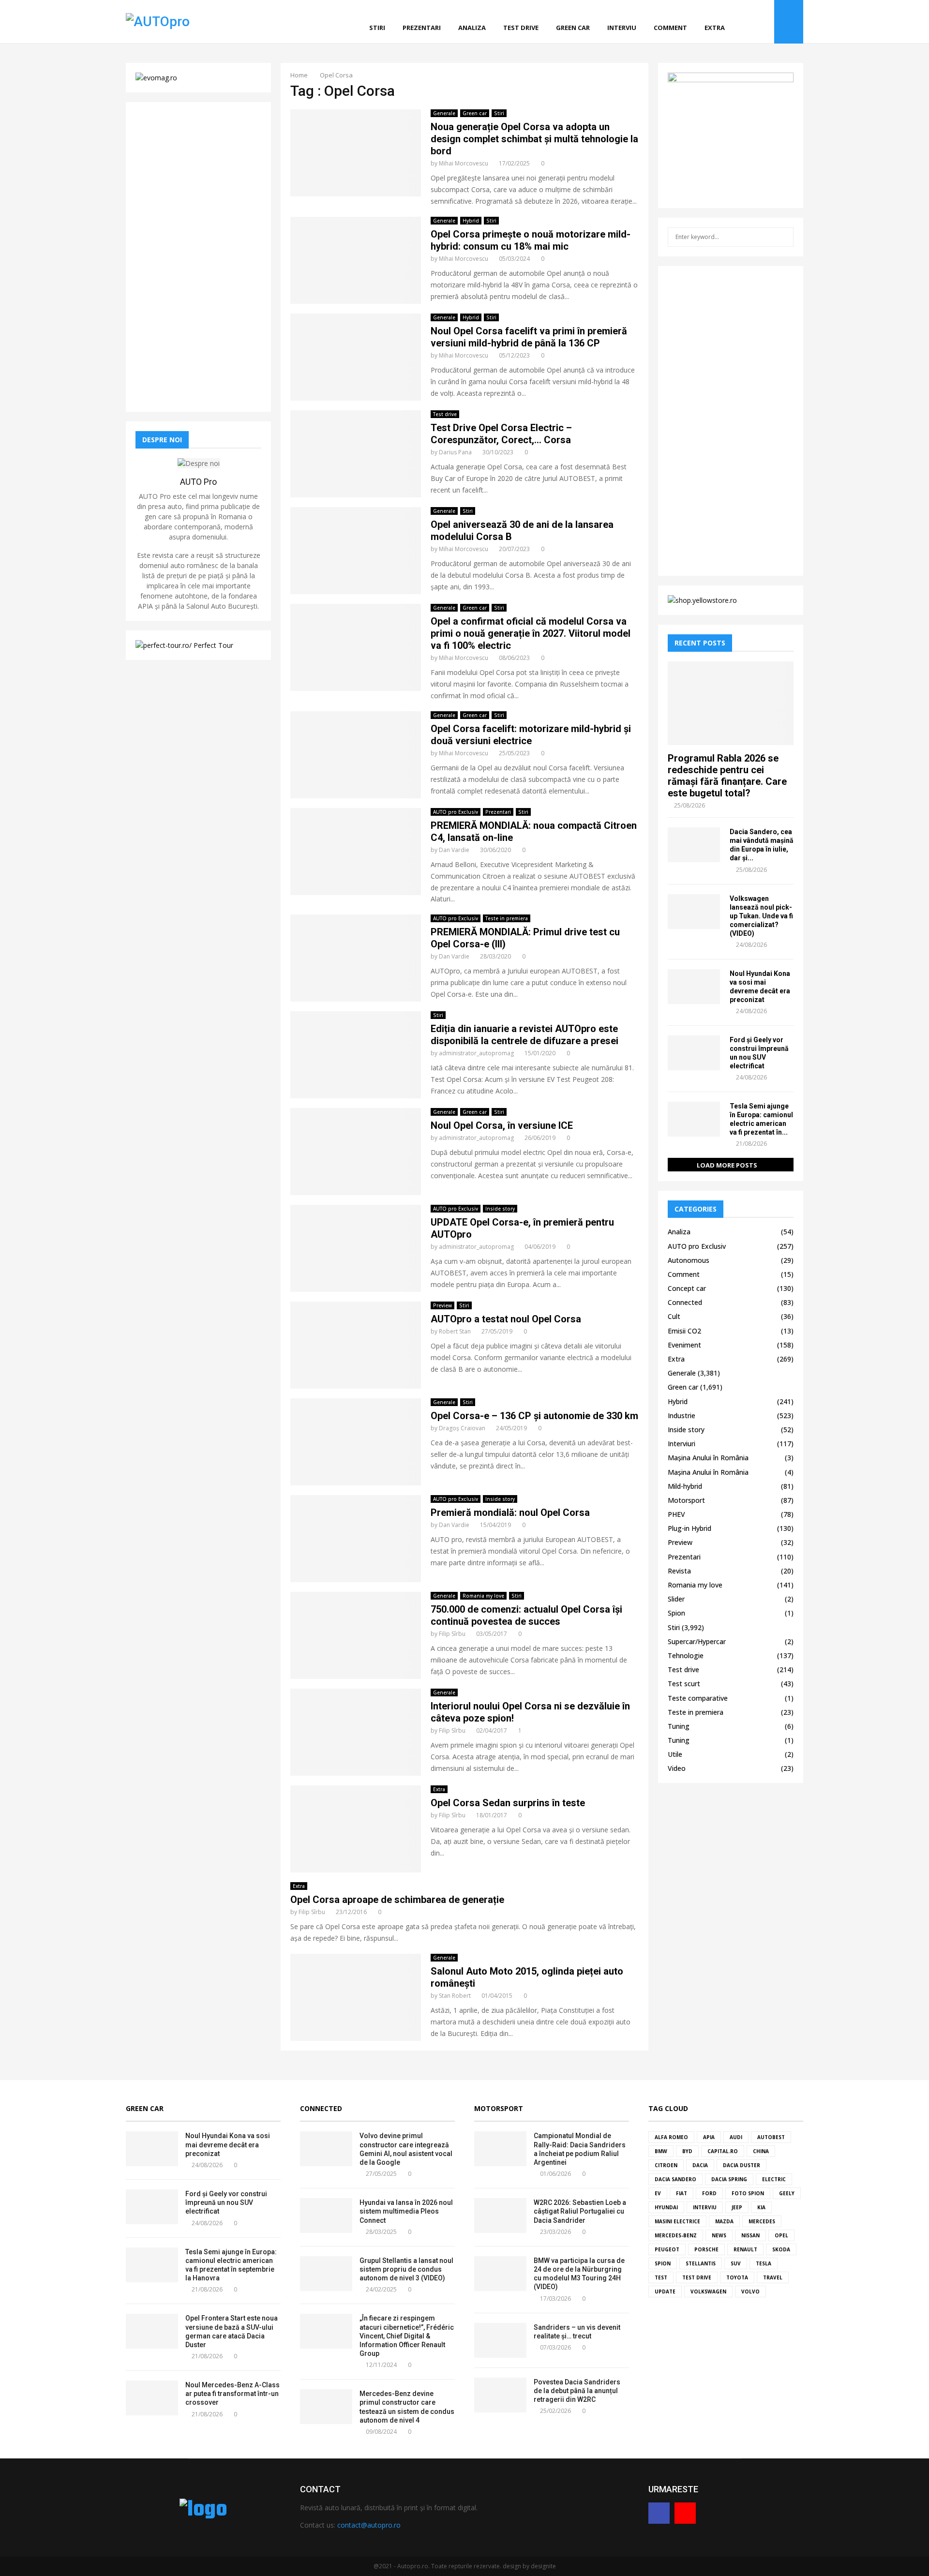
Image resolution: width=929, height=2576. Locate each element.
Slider (676, 1599)
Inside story (500, 1209)
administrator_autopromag (476, 1053)
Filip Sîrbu (452, 1634)
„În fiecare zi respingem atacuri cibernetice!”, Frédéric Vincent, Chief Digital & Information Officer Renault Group (407, 2336)
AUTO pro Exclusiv (456, 812)
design (512, 2566)
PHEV (676, 1514)
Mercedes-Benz (676, 2235)
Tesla (764, 2263)
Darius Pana (455, 452)
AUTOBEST (771, 2137)
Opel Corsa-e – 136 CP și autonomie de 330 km (534, 1416)
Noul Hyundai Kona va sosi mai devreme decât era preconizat (228, 2144)
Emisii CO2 (684, 1331)
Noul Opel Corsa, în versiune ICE (502, 1125)
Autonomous (689, 1260)
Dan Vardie (454, 850)
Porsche (706, 2249)
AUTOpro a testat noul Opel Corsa (506, 1319)
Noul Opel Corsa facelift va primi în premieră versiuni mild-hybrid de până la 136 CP (529, 337)
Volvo (750, 2291)
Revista (679, 1571)
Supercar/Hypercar (697, 1641)
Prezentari (422, 28)
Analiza (472, 28)
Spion (676, 1613)
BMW (661, 2151)
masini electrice (677, 2221)
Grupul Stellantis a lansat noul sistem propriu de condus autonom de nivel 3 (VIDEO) (406, 2269)
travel (773, 2277)
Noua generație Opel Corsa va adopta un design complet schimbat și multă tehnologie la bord (534, 139)
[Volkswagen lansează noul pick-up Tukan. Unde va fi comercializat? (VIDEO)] (694, 912)
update (665, 2291)
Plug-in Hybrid (689, 1528)
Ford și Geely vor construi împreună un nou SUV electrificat (226, 2202)
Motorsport (686, 1500)
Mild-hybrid (685, 1486)
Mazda (724, 2221)
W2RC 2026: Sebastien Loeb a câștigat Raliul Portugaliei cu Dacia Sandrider (580, 2211)
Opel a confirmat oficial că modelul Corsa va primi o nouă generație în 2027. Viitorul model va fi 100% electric (531, 633)
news (719, 2235)
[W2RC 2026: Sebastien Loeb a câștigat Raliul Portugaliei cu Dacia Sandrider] (500, 2216)
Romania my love (483, 1596)
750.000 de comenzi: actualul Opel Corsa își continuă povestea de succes (526, 1615)
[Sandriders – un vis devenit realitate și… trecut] (500, 2340)
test (661, 2277)
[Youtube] (764, 22)
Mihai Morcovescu (464, 163)
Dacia (700, 2165)
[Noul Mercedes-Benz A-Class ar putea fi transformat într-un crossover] (152, 2398)
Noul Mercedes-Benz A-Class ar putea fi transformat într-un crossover (232, 2394)
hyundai (666, 2207)
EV (658, 2193)
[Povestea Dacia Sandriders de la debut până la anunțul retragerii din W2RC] (500, 2395)
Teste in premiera (507, 918)
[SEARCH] (784, 237)
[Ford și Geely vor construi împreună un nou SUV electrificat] (694, 1053)
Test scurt (684, 1684)
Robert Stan (455, 1331)
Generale (444, 113)
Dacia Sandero (675, 2179)
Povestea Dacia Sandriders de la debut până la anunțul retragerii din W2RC (577, 2391)
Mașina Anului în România (708, 1458)
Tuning (679, 1726)
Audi (736, 2137)
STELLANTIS (701, 2263)
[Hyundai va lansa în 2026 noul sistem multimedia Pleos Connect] (326, 2216)
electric (774, 2179)
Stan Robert (455, 1996)
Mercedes (762, 2221)
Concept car (687, 1288)
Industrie (682, 1415)
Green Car (145, 2108)
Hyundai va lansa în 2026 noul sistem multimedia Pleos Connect (406, 2211)
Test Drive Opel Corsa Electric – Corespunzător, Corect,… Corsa (501, 434)
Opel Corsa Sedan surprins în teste (508, 1803)
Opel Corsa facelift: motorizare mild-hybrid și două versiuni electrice (531, 735)
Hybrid (471, 221)
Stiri (377, 28)
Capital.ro (723, 2151)
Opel (781, 2235)
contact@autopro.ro (369, 2525)
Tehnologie (686, 1655)
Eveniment (684, 1345)
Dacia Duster (742, 2165)
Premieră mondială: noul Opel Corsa (510, 1513)
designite (543, 2566)
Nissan (750, 2235)
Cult (674, 1316)
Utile (675, 1754)
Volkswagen (708, 2291)
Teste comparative (698, 1698)
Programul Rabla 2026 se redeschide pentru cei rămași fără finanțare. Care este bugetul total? (727, 776)
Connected (685, 1302)
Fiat (682, 2193)
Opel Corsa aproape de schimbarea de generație (397, 1900)
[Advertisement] (198, 257)
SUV (736, 2263)
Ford (709, 2193)
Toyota (737, 2277)
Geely (787, 2193)
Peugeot (667, 2249)
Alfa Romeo (671, 2137)
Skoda (781, 2249)
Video (677, 1768)
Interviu (622, 28)
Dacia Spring (729, 2179)
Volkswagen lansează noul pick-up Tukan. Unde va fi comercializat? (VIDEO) (761, 916)
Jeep (737, 2207)
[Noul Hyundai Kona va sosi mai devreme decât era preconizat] (694, 987)
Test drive (521, 28)
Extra (715, 28)
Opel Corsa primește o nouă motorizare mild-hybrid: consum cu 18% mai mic (531, 240)
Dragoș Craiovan (462, 1428)
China (761, 2151)
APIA (709, 2137)
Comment (670, 28)
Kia (761, 2207)
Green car (573, 28)
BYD (687, 2151)
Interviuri (682, 1444)
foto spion (748, 2193)
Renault (745, 2249)
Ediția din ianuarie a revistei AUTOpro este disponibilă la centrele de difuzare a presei (524, 1035)
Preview (442, 1305)
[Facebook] (753, 22)
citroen (666, 2165)
